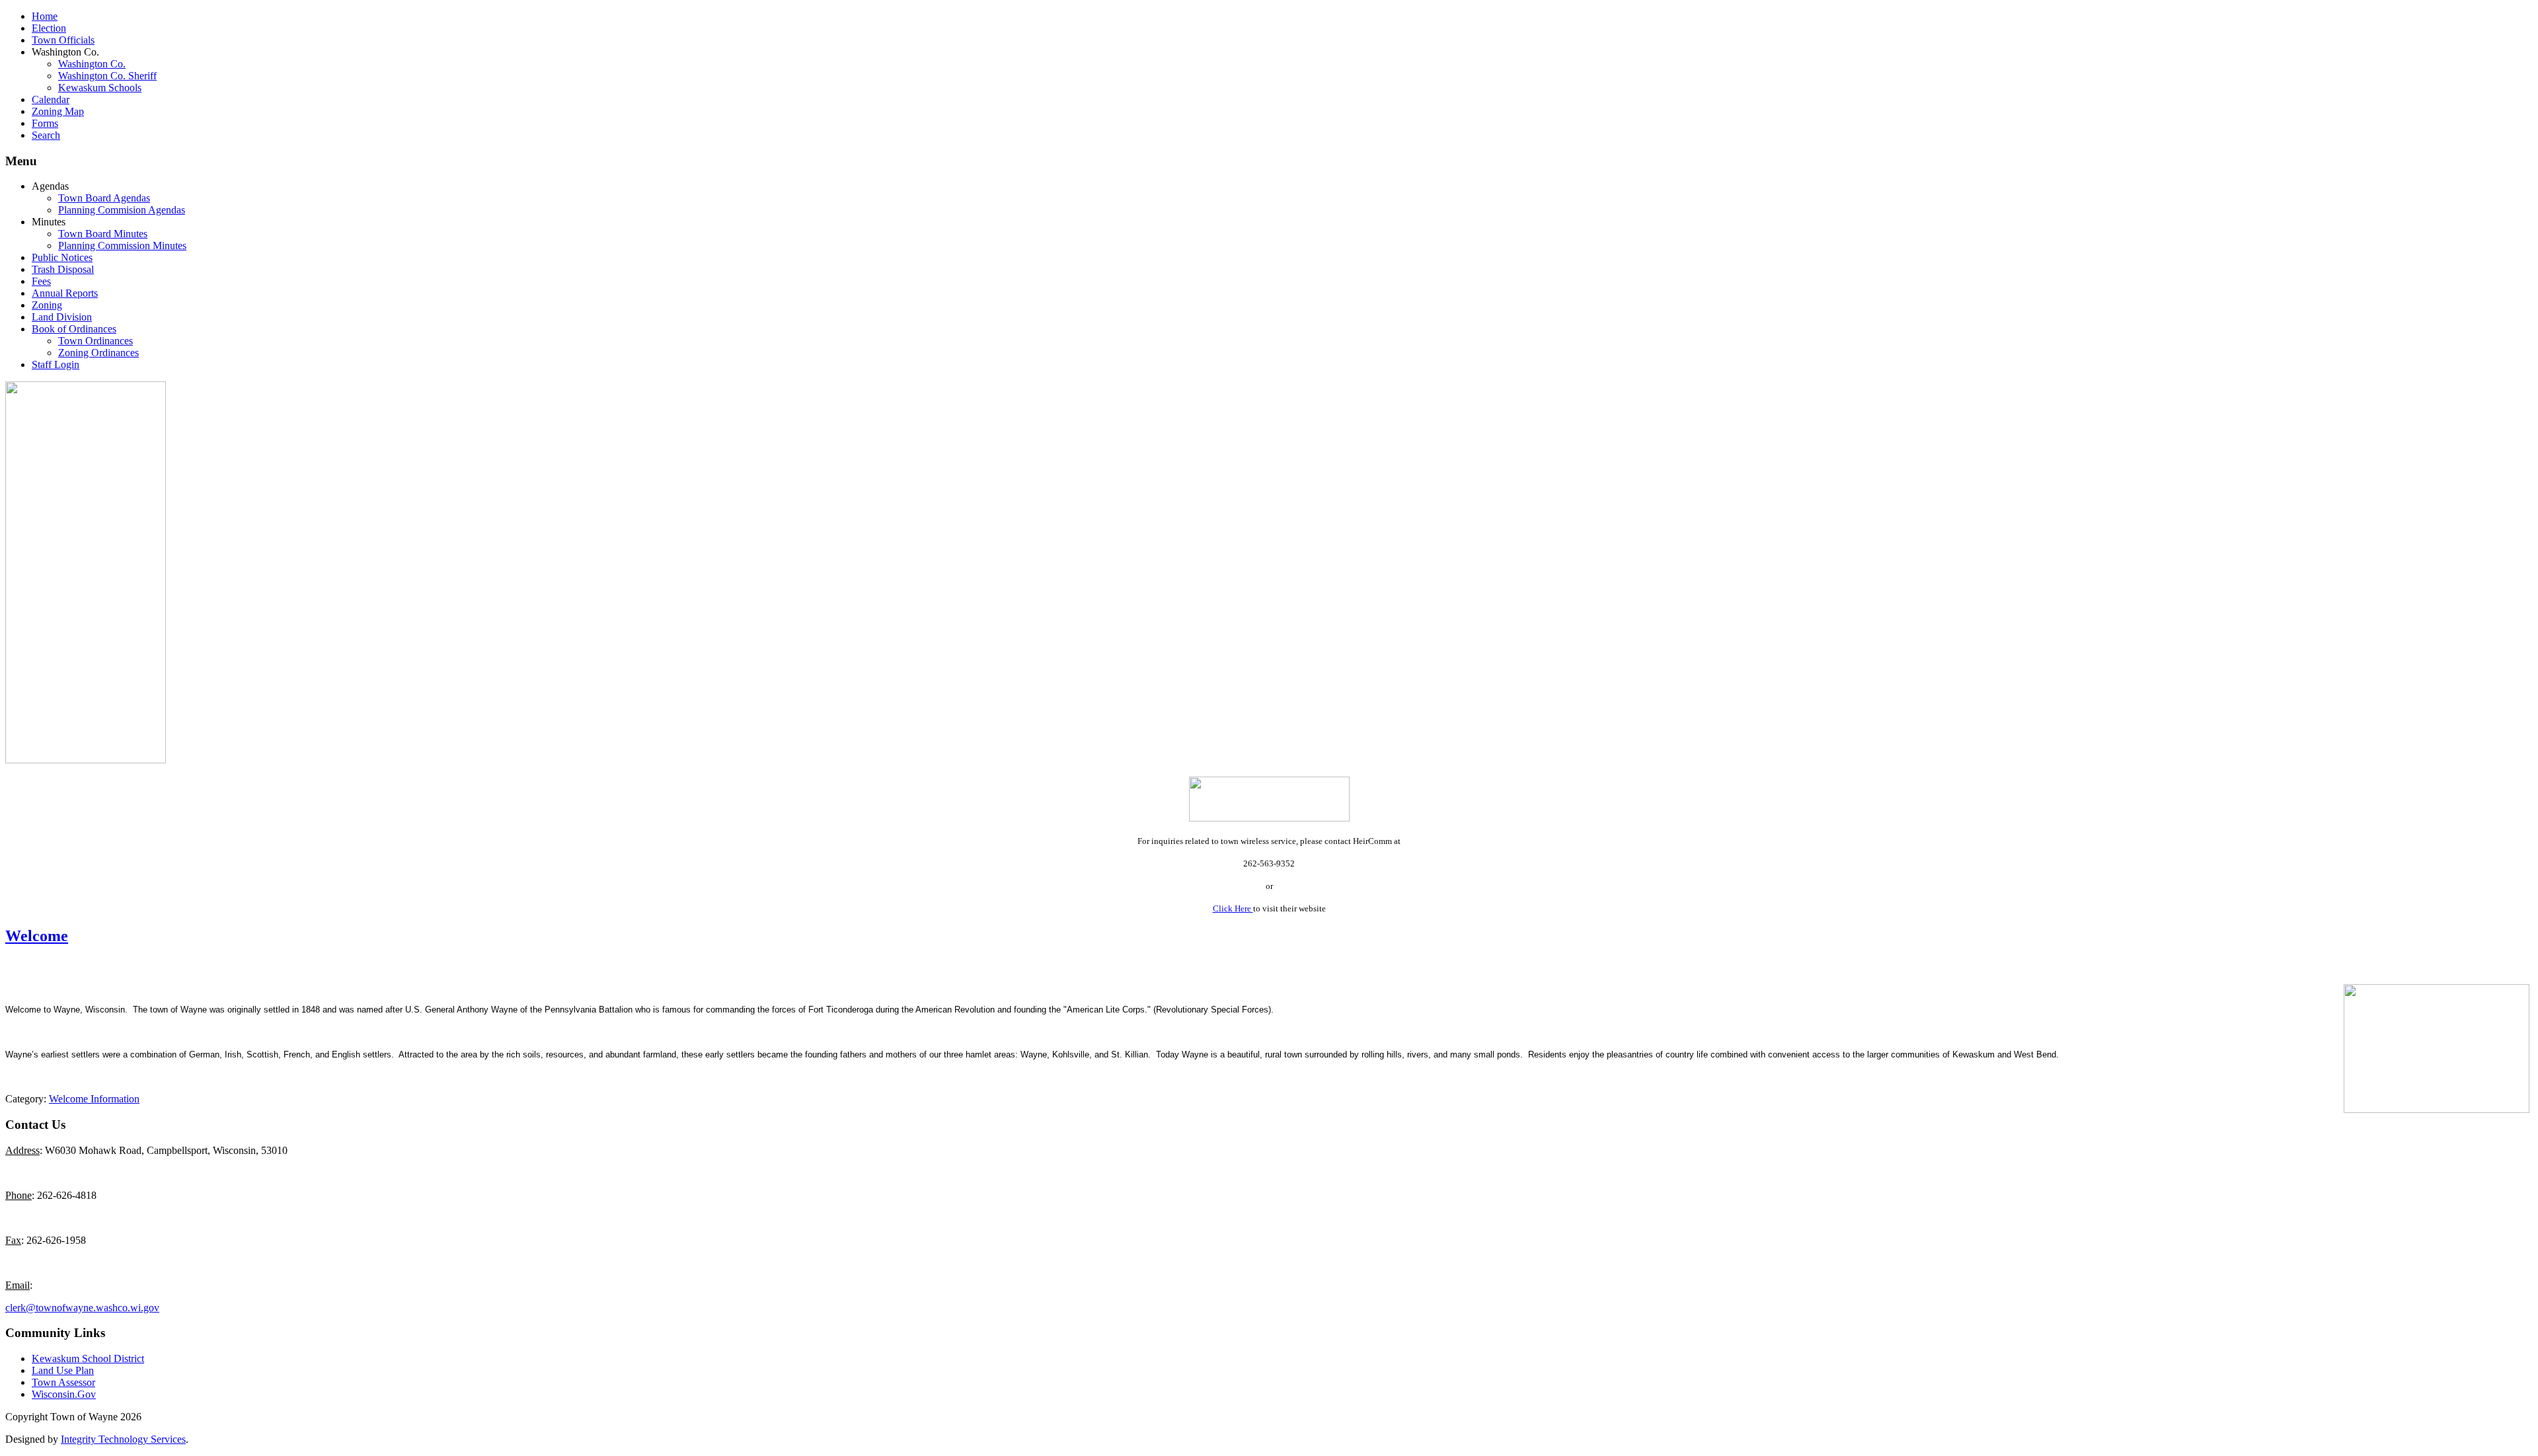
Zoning (47, 305)
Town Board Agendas (104, 198)
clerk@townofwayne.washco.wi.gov (82, 1308)
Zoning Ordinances (98, 353)
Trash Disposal (63, 269)
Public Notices (62, 257)
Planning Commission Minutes (122, 246)
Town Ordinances (96, 341)
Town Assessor (63, 1382)
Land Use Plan (63, 1370)
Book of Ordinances (74, 329)
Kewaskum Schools (100, 88)
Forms (45, 123)
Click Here (1233, 908)
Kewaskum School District (88, 1359)
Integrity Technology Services (123, 1439)
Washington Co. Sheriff (107, 76)
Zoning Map (58, 111)
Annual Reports (65, 293)
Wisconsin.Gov (64, 1394)
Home (45, 16)
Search (46, 135)
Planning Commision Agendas (122, 210)
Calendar (51, 99)
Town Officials (63, 40)
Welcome (37, 936)
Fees (41, 281)
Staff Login (56, 364)
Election (49, 28)
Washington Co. (92, 64)
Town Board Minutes (103, 234)
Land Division (62, 317)
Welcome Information (94, 1099)
